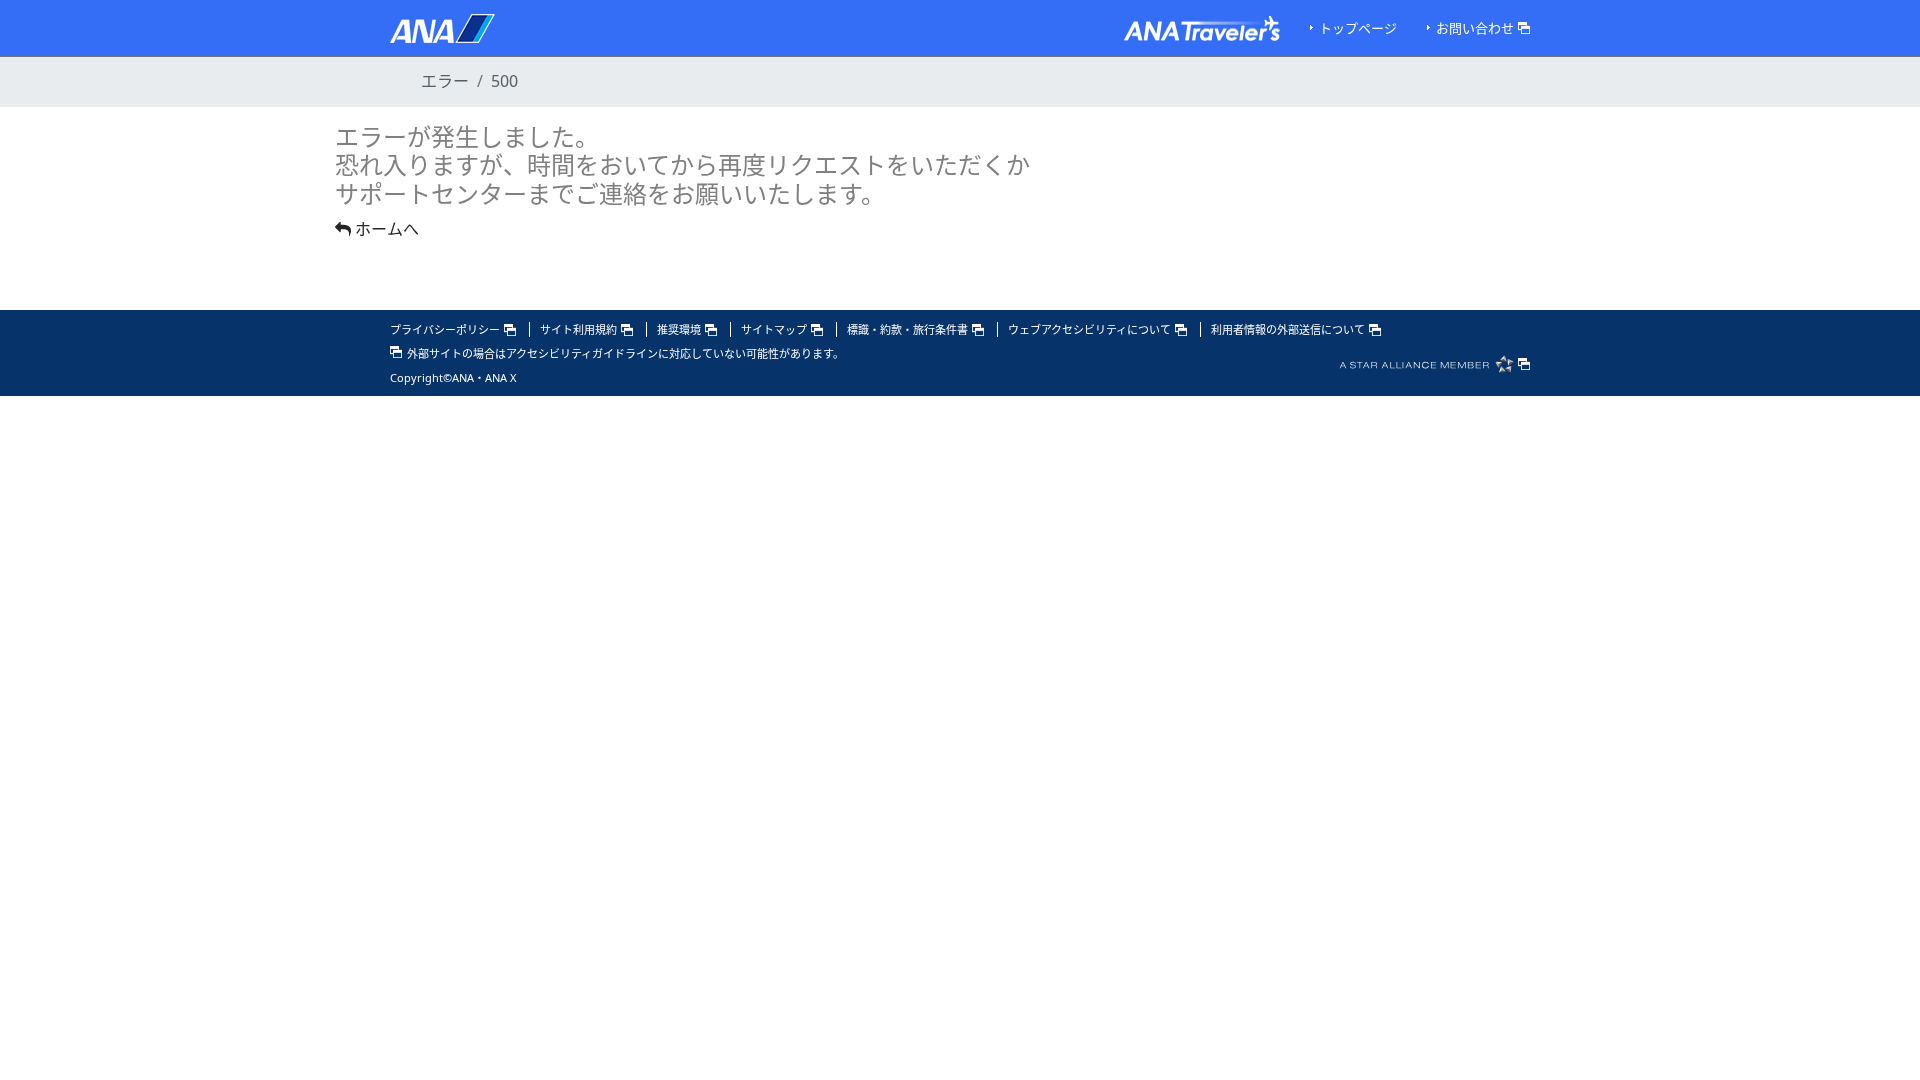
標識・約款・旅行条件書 (907, 329)
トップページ (1358, 28)
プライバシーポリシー (445, 329)
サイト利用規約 (578, 329)
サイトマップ (774, 329)
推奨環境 (679, 329)
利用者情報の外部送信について (1288, 329)
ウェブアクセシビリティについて (1089, 329)
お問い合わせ (1475, 28)
